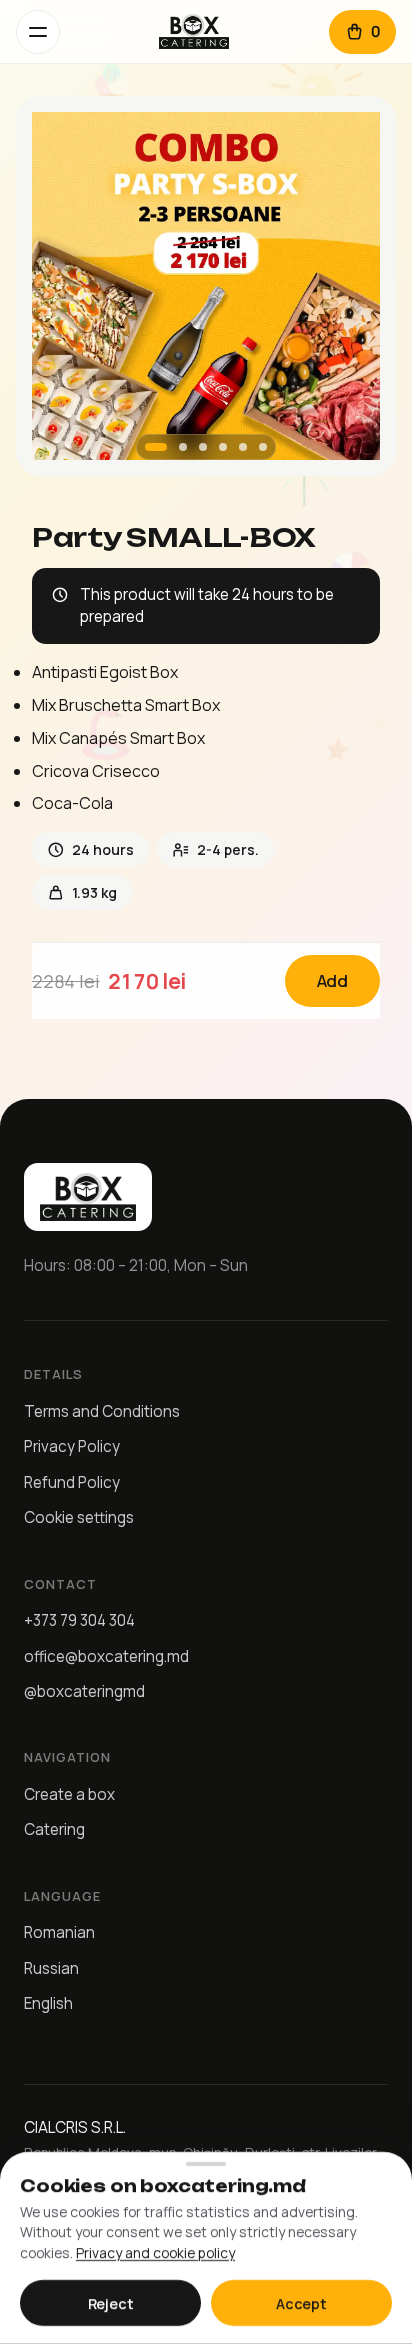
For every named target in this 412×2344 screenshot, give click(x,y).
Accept (301, 2303)
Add (333, 980)
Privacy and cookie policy (155, 2253)
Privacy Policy (72, 1446)
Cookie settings (79, 1517)
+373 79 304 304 (79, 1620)
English (48, 2003)
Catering (54, 1829)
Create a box (69, 1794)
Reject (111, 2303)
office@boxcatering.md (106, 1656)
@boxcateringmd (84, 1691)
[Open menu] (38, 32)
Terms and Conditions (102, 1411)
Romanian (59, 1932)
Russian (51, 1968)
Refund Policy (72, 1482)
